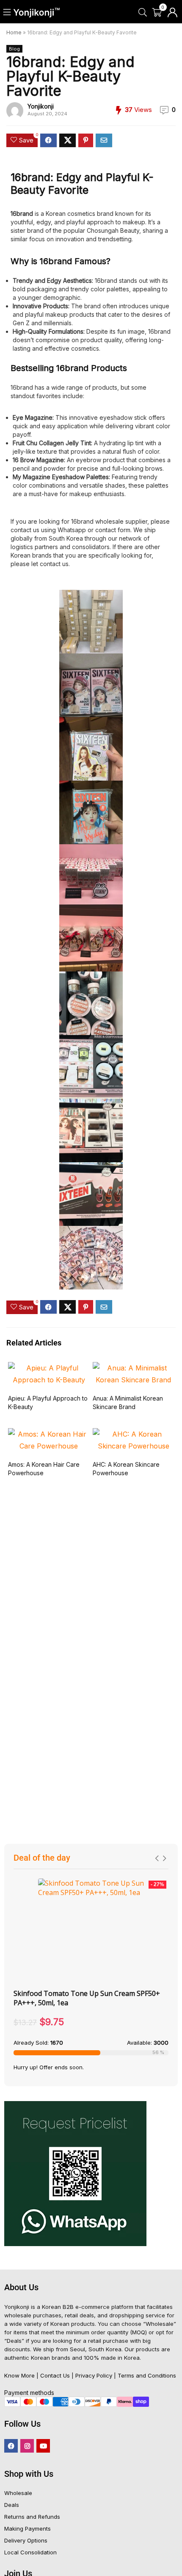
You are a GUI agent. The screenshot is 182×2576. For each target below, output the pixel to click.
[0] (157, 13)
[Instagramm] (27, 2446)
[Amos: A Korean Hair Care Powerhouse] (49, 1434)
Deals (12, 2505)
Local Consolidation (30, 2552)
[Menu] (7, 13)
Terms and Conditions (147, 2375)
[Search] (142, 13)
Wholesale (18, 2493)
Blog (14, 49)
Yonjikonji (41, 106)
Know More (19, 2375)
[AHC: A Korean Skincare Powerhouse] (133, 1434)
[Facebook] (11, 2446)
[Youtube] (43, 2446)
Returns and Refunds (32, 2517)
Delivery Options (26, 2540)
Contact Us (55, 2375)
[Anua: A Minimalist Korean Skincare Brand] (133, 1368)
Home (14, 32)
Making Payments (28, 2529)
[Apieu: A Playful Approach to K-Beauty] (49, 1368)
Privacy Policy (94, 2375)
